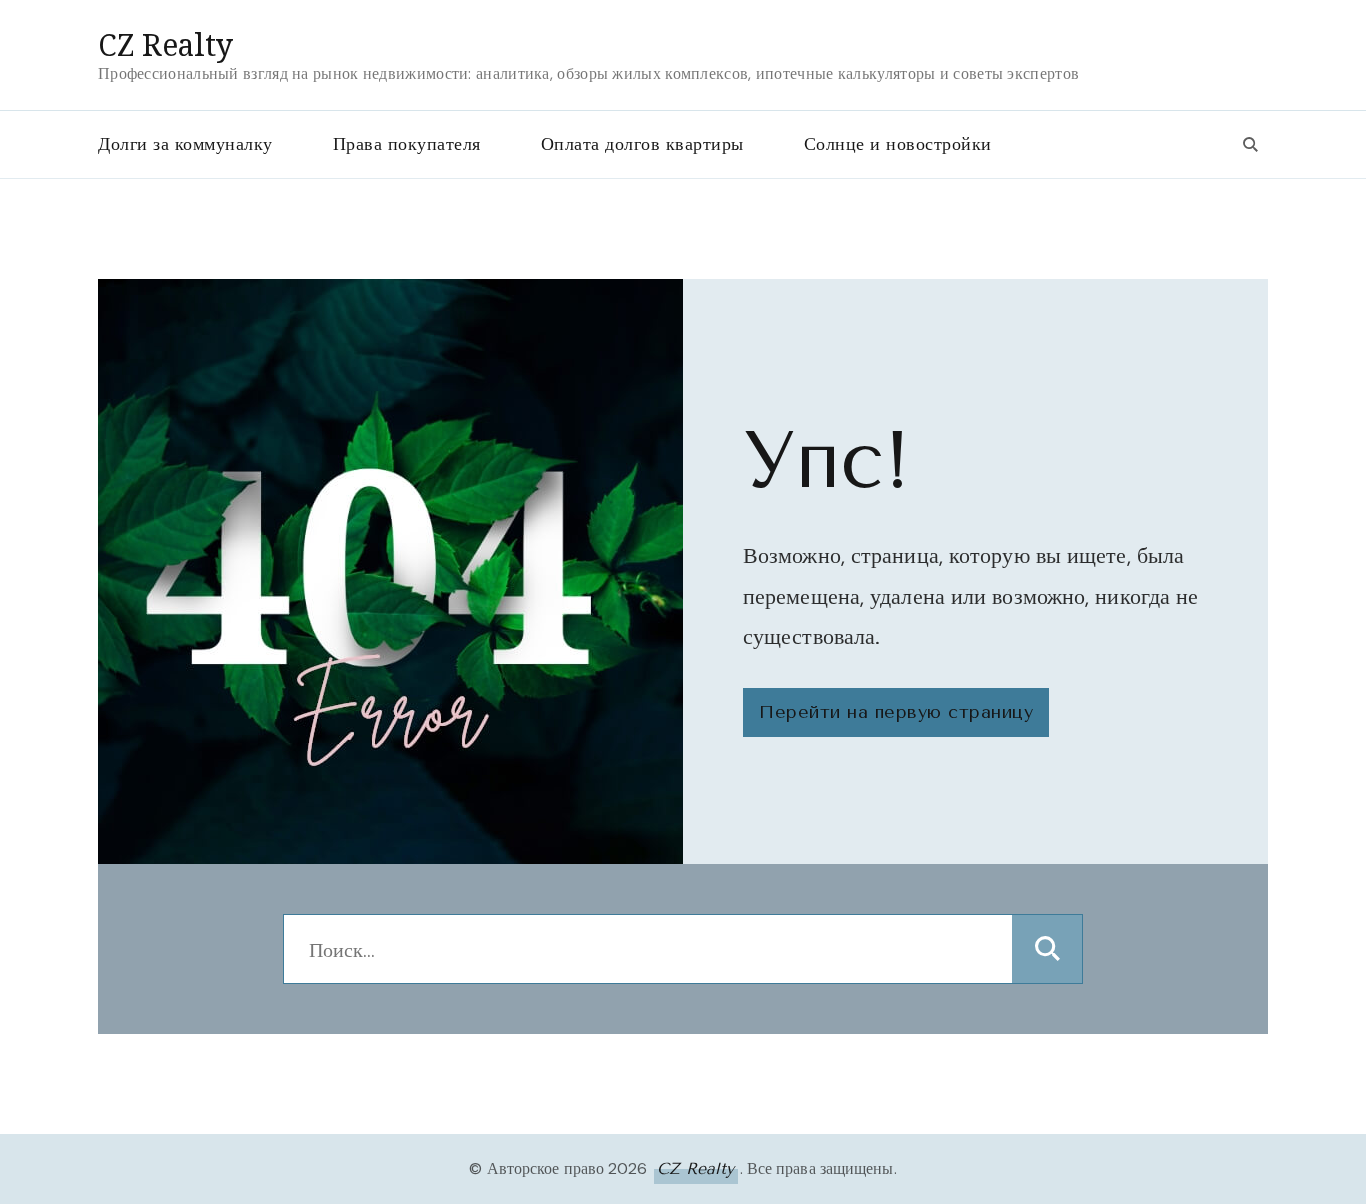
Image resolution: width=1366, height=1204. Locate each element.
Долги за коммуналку (185, 144)
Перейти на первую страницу (896, 712)
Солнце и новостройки (898, 144)
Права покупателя (407, 144)
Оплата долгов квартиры (642, 144)
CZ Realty (165, 44)
